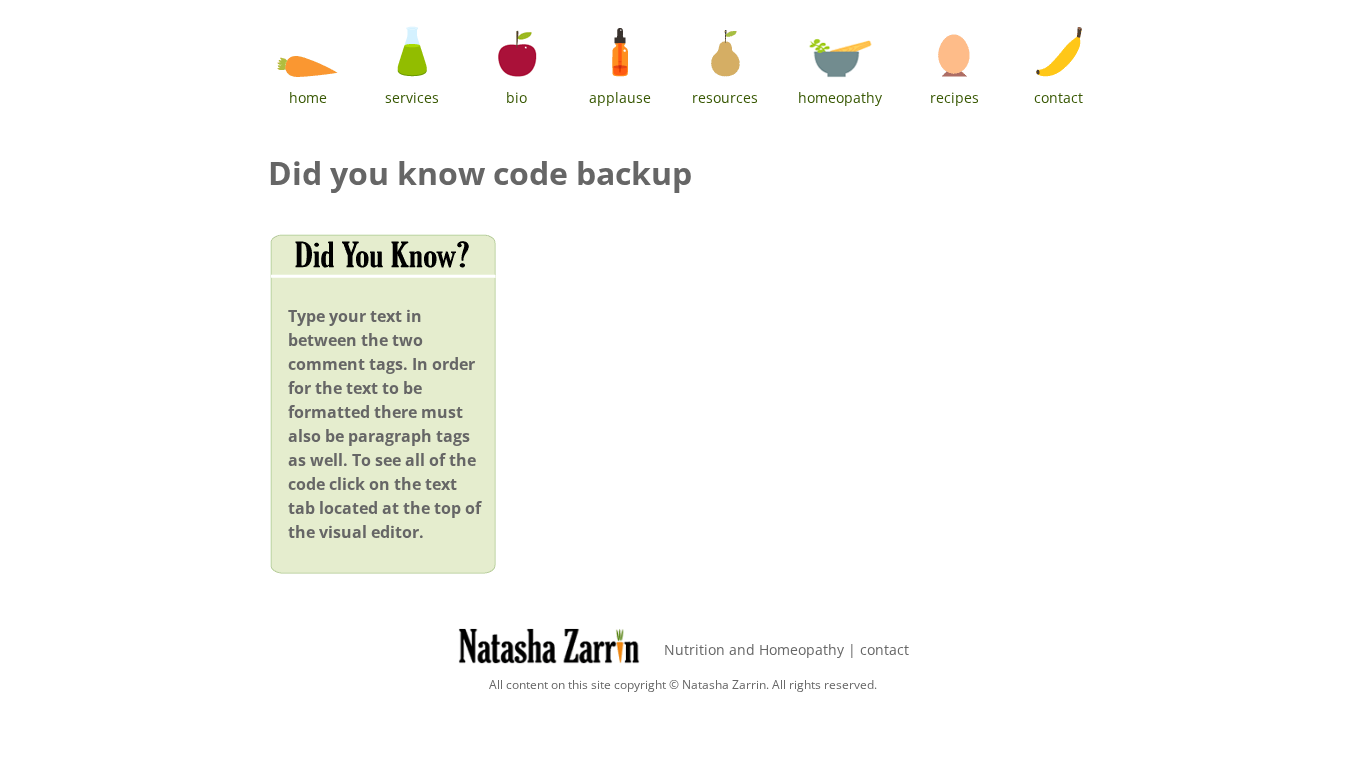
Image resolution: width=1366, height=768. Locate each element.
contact (884, 649)
